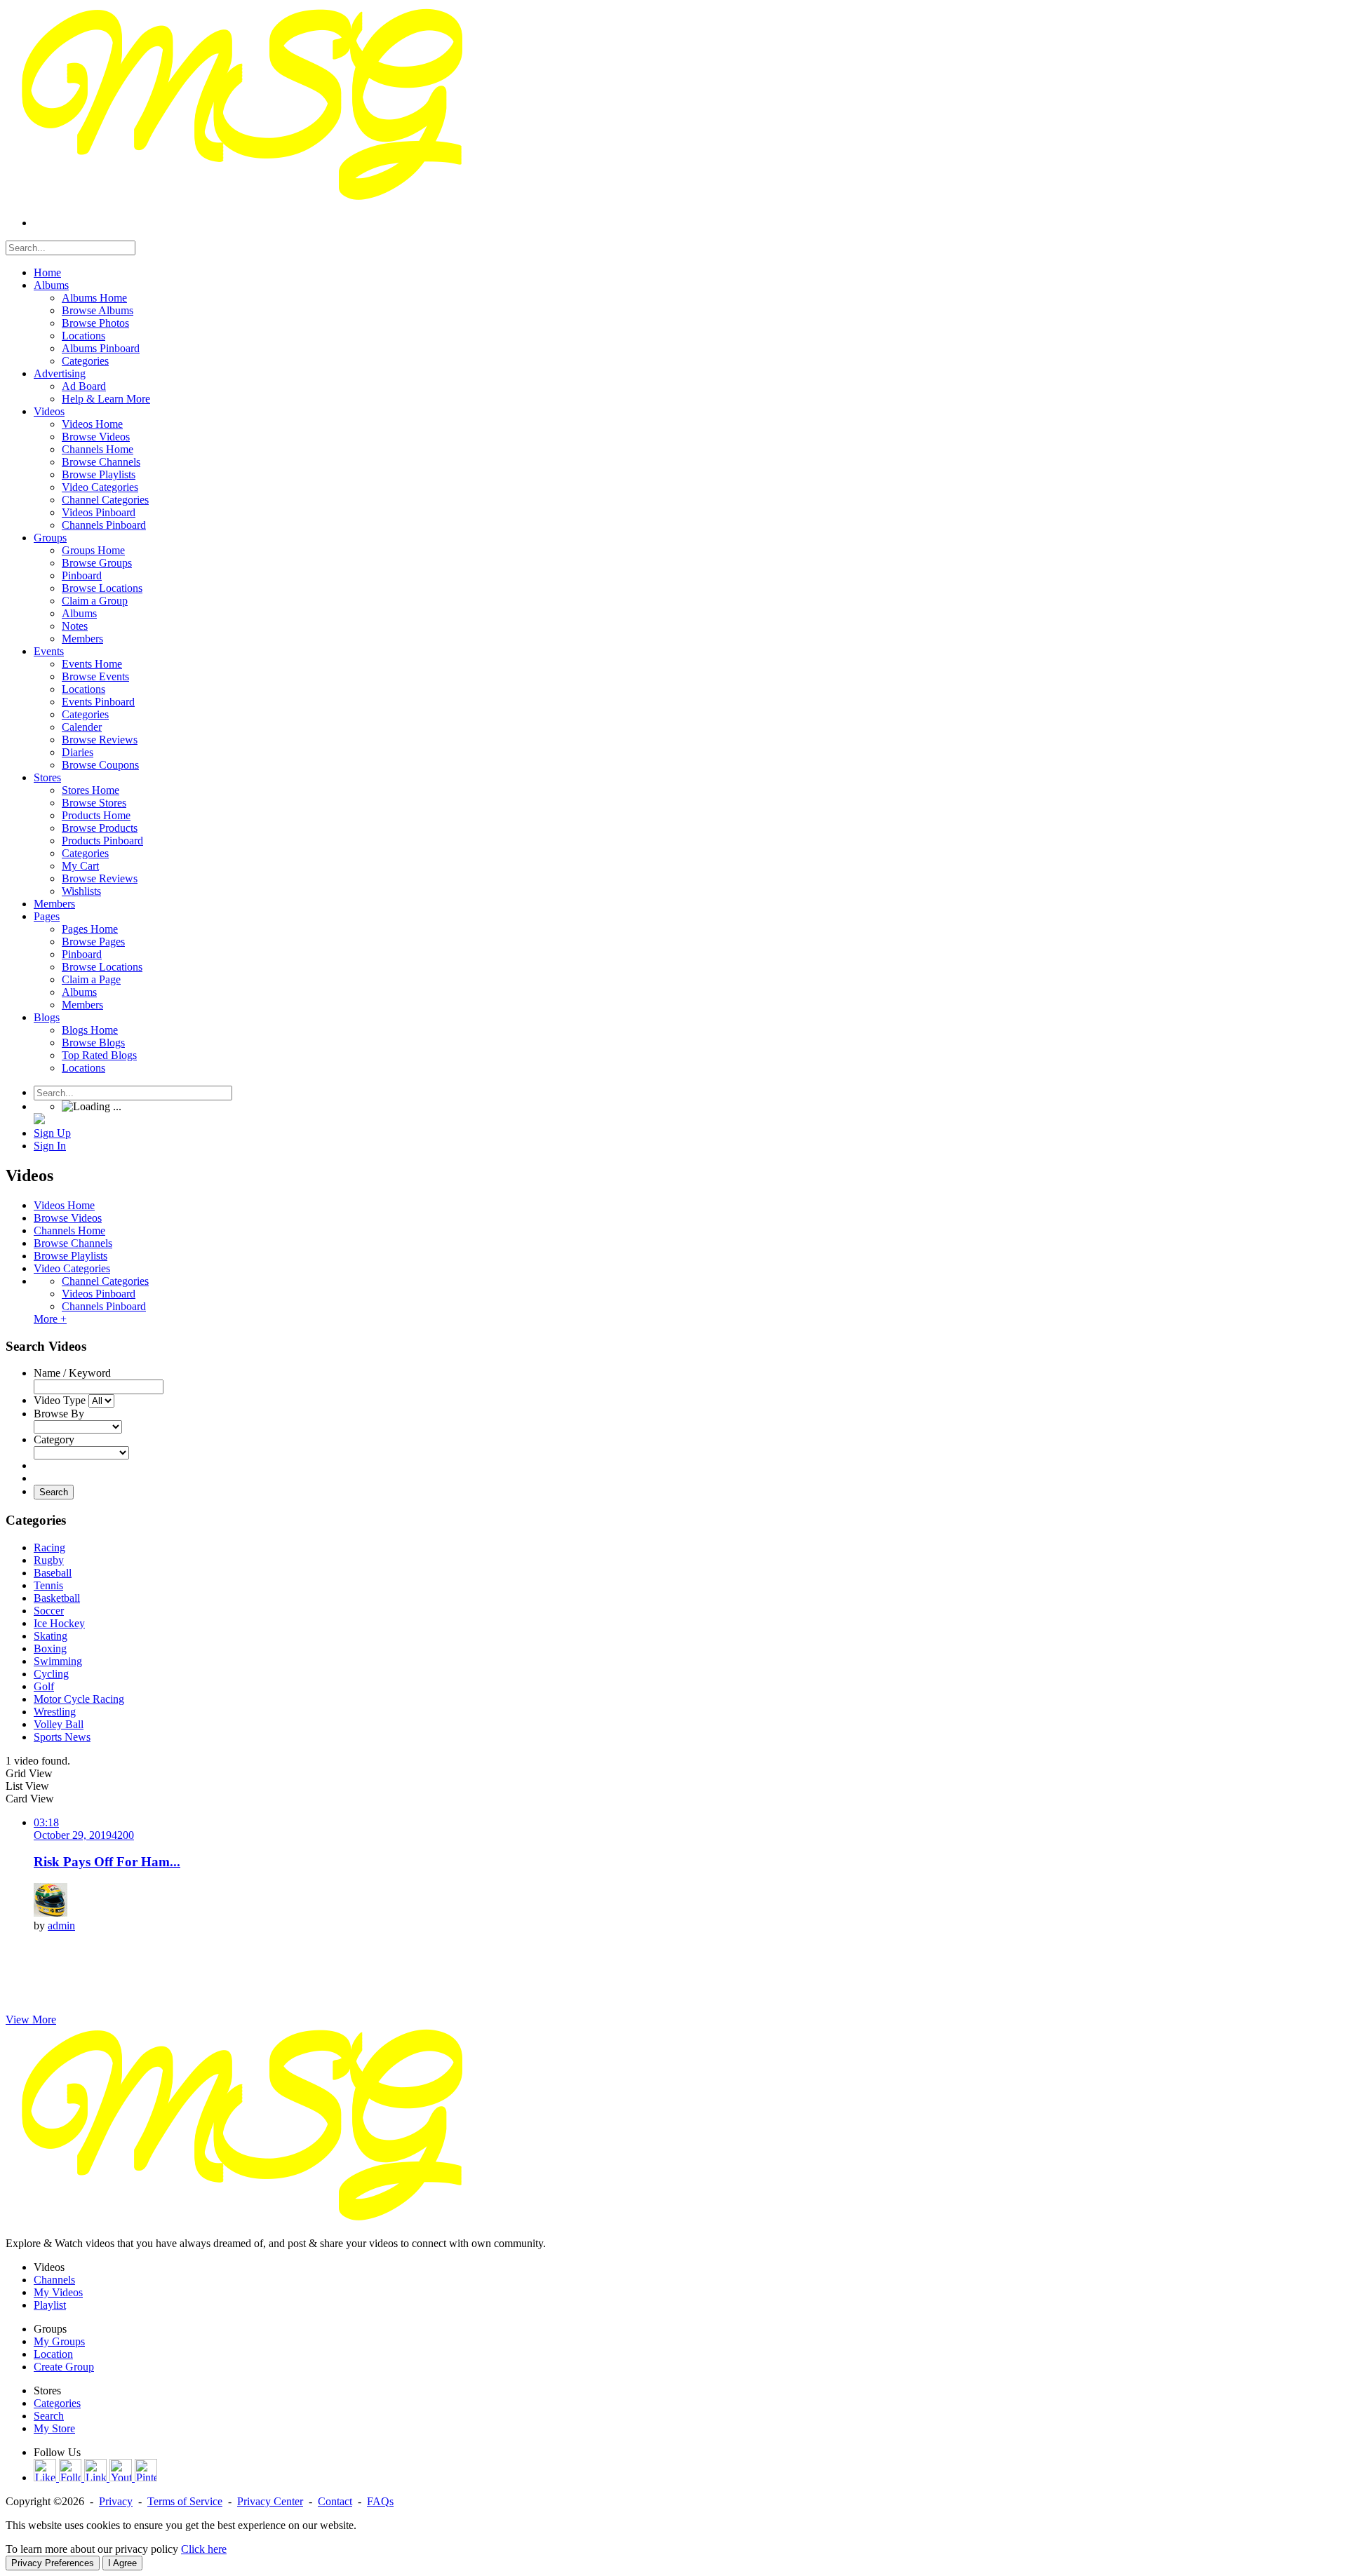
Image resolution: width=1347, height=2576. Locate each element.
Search (54, 1492)
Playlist (50, 2305)
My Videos (58, 2292)
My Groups (59, 2341)
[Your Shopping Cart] (39, 1120)
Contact (335, 2501)
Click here (204, 2549)
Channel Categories (105, 1281)
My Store (54, 2428)
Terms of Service (185, 2501)
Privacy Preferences (53, 2563)
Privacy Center (270, 2501)
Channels (54, 2280)
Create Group (64, 2367)
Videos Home (64, 1205)
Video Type (60, 1400)
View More (31, 2019)
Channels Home (69, 1230)
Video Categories (72, 1268)
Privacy (116, 2501)
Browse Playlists (71, 1256)
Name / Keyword (72, 1373)
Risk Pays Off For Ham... (107, 1862)
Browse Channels (73, 1243)
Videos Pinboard (99, 1294)
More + (50, 1319)
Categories (57, 2403)
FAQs (380, 2501)
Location (53, 2354)
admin (61, 1926)
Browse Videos (68, 1218)
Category (54, 1439)
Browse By (59, 1414)
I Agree (122, 2563)
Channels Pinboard (104, 1306)
